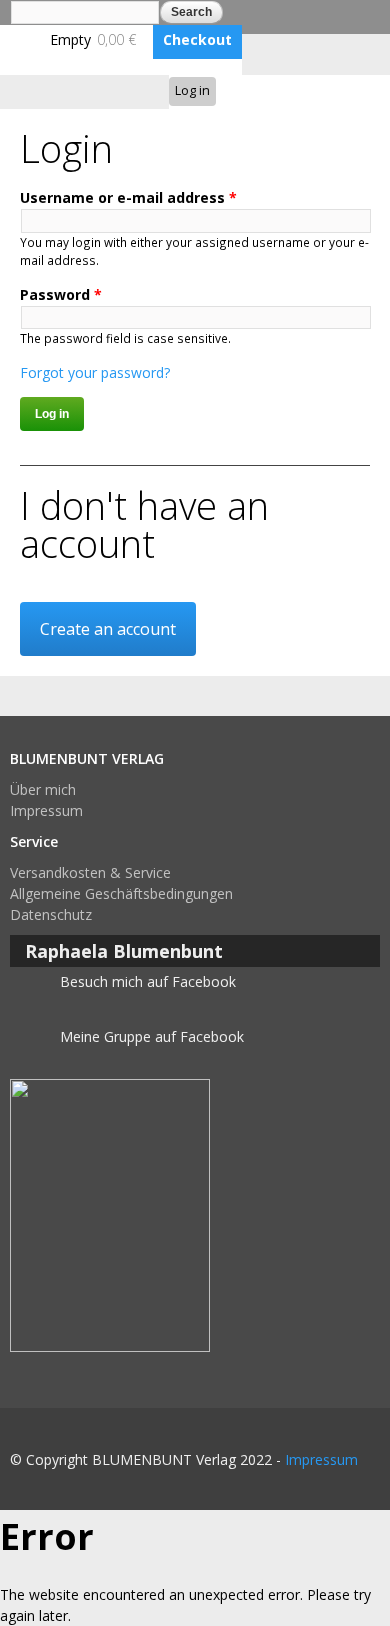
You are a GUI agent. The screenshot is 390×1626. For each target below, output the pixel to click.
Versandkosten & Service (90, 872)
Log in (192, 90)
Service (34, 841)
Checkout (197, 39)
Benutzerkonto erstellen (310, 90)
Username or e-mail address (128, 197)
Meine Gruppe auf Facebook (152, 1036)
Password (61, 294)
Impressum (46, 810)
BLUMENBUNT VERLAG (87, 758)
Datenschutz (51, 914)
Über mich (43, 789)
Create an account (108, 629)
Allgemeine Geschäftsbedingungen (121, 893)
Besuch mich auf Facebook (148, 981)
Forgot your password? (95, 372)
